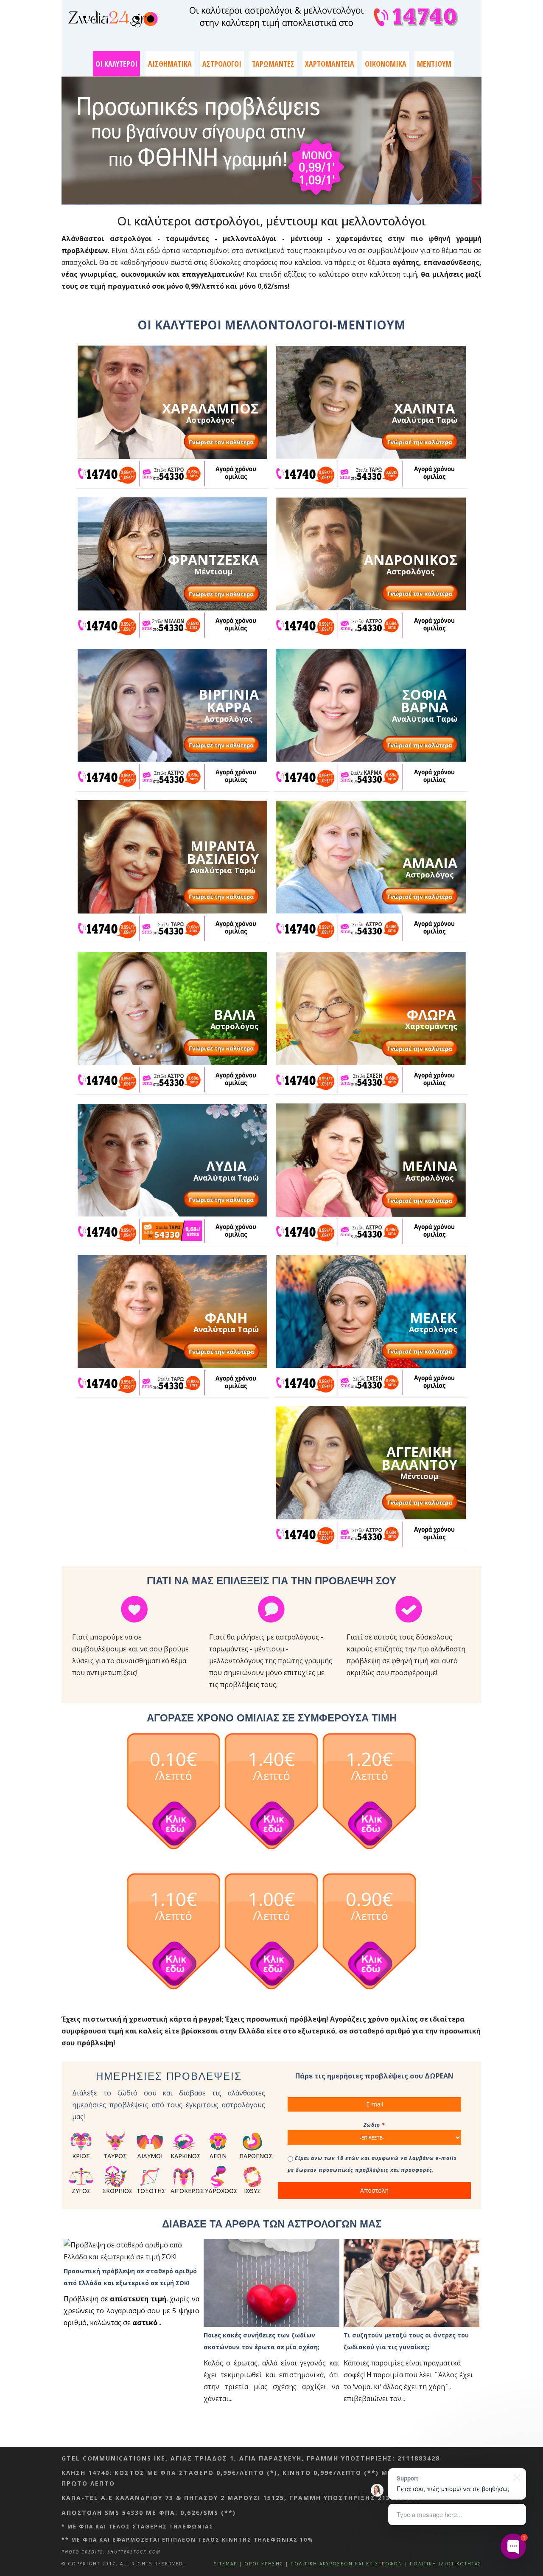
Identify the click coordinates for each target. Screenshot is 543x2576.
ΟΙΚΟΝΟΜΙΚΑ (386, 64)
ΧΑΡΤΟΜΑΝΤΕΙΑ (330, 64)
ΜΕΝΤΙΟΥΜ (434, 64)
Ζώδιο (374, 2125)
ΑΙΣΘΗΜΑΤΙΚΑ (170, 64)
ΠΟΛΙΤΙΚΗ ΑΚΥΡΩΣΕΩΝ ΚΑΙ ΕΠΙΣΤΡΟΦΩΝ (347, 2564)
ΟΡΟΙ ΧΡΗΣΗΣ (264, 2564)
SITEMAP (225, 2564)
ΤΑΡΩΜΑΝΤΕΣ (273, 64)
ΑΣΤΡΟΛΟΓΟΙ (222, 64)
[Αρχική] (114, 19)
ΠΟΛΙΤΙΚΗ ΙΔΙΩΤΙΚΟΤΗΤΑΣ (446, 2564)
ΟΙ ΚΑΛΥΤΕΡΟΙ (116, 64)
